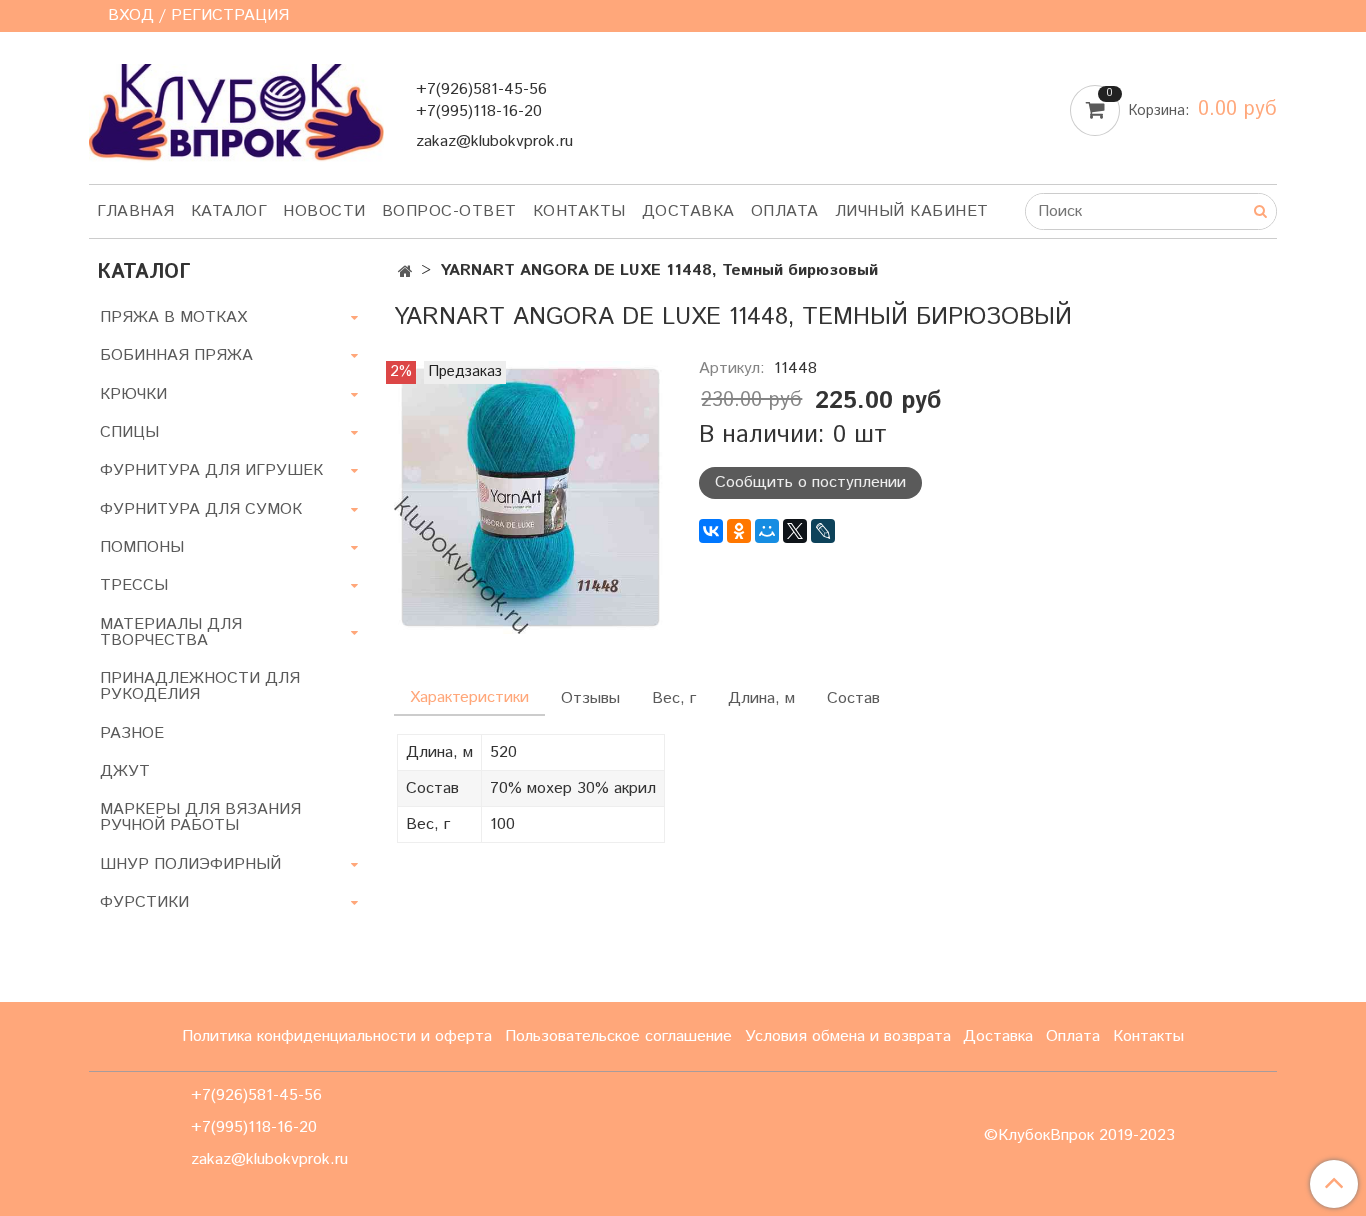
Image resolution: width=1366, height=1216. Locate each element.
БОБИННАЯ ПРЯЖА (176, 355)
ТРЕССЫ (134, 585)
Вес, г (674, 698)
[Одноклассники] (739, 531)
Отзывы (590, 698)
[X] (795, 531)
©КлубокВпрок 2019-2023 (1079, 1136)
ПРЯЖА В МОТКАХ (173, 317)
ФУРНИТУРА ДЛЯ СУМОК (201, 509)
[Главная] (405, 272)
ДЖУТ (125, 771)
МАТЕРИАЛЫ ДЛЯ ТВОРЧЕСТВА (171, 632)
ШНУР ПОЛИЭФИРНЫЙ (190, 864)
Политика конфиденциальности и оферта (337, 1036)
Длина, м (761, 698)
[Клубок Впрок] (236, 111)
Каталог (229, 211)
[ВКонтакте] (711, 531)
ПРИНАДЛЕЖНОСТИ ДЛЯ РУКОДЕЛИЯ (200, 686)
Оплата (785, 211)
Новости (324, 211)
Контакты (579, 211)
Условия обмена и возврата (848, 1036)
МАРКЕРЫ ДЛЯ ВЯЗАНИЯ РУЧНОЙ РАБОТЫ (200, 817)
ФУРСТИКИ (144, 902)
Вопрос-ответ (449, 211)
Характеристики (469, 697)
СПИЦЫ (129, 432)
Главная (136, 211)
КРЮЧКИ (133, 394)
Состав (853, 698)
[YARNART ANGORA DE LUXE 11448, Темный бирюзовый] (530, 496)
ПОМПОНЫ (142, 547)
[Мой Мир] (767, 531)
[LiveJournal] (823, 531)
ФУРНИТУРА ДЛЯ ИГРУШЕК (211, 470)
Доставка (688, 211)
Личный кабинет (912, 211)
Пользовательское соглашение (618, 1036)
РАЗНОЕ (132, 733)
